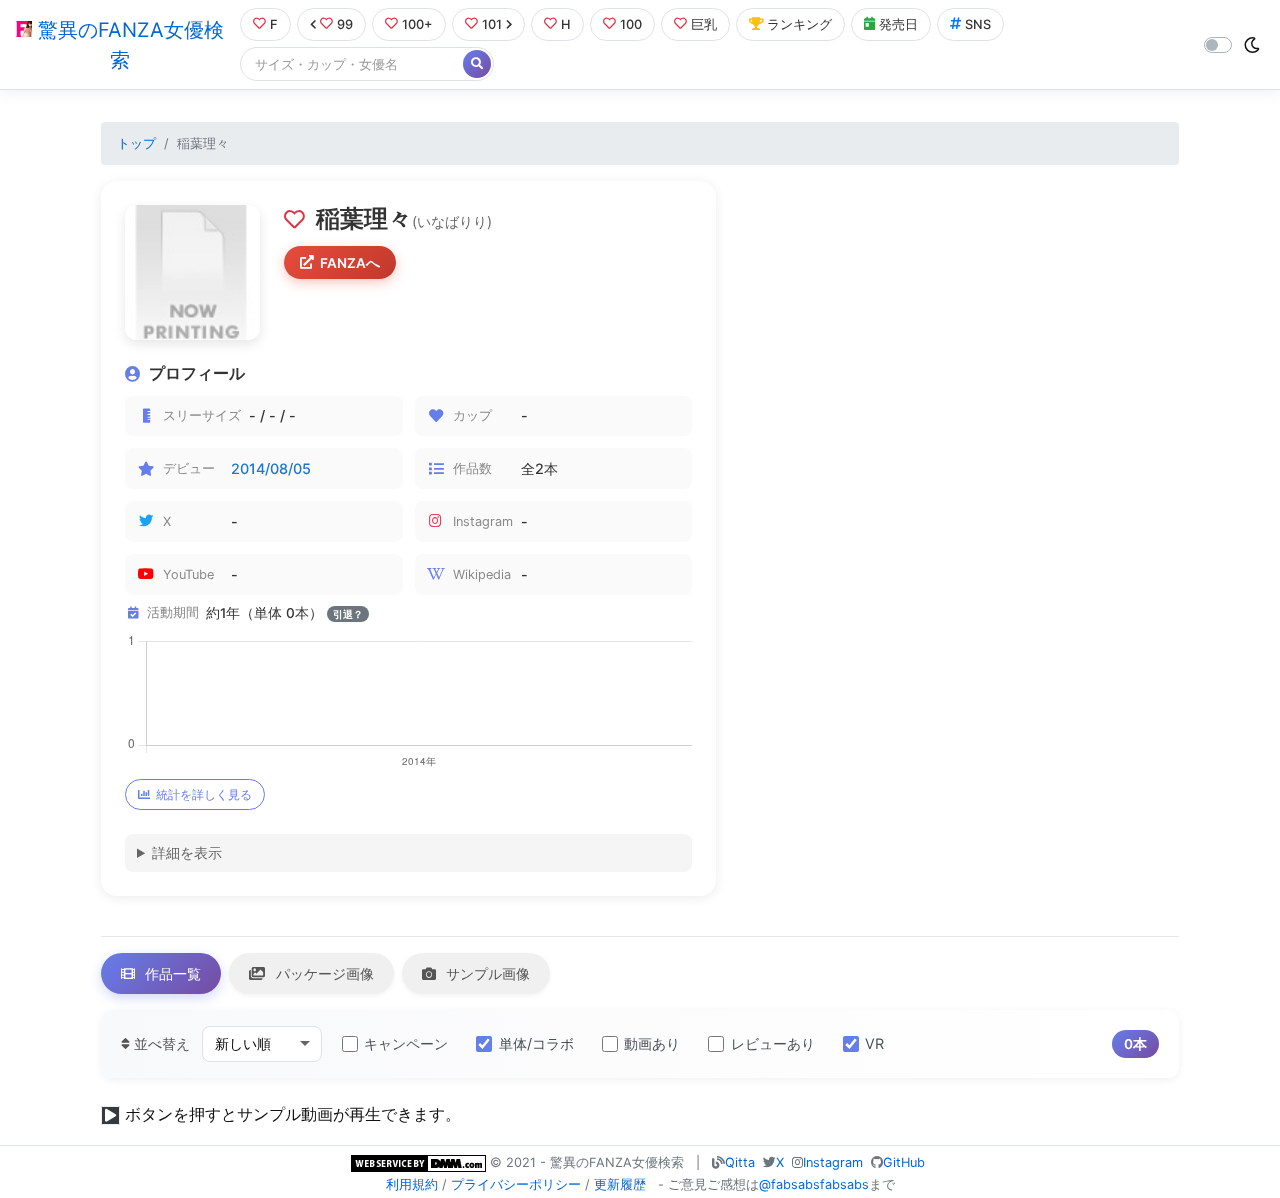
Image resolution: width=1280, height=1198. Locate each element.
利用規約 (412, 1184)
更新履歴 (620, 1184)
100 (631, 24)
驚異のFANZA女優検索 (128, 45)
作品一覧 (171, 973)
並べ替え (160, 1043)
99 (345, 24)
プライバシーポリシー (516, 1184)
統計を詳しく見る (204, 794)
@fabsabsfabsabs (814, 1184)
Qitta (740, 1162)
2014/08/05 (271, 468)
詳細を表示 (187, 852)
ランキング (799, 24)
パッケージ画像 (323, 973)
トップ (136, 143)
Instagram (833, 1162)
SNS (978, 24)
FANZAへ (350, 263)
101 (492, 24)
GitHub (904, 1162)
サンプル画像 (486, 973)
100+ (417, 24)
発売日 (898, 24)
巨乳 (704, 24)
